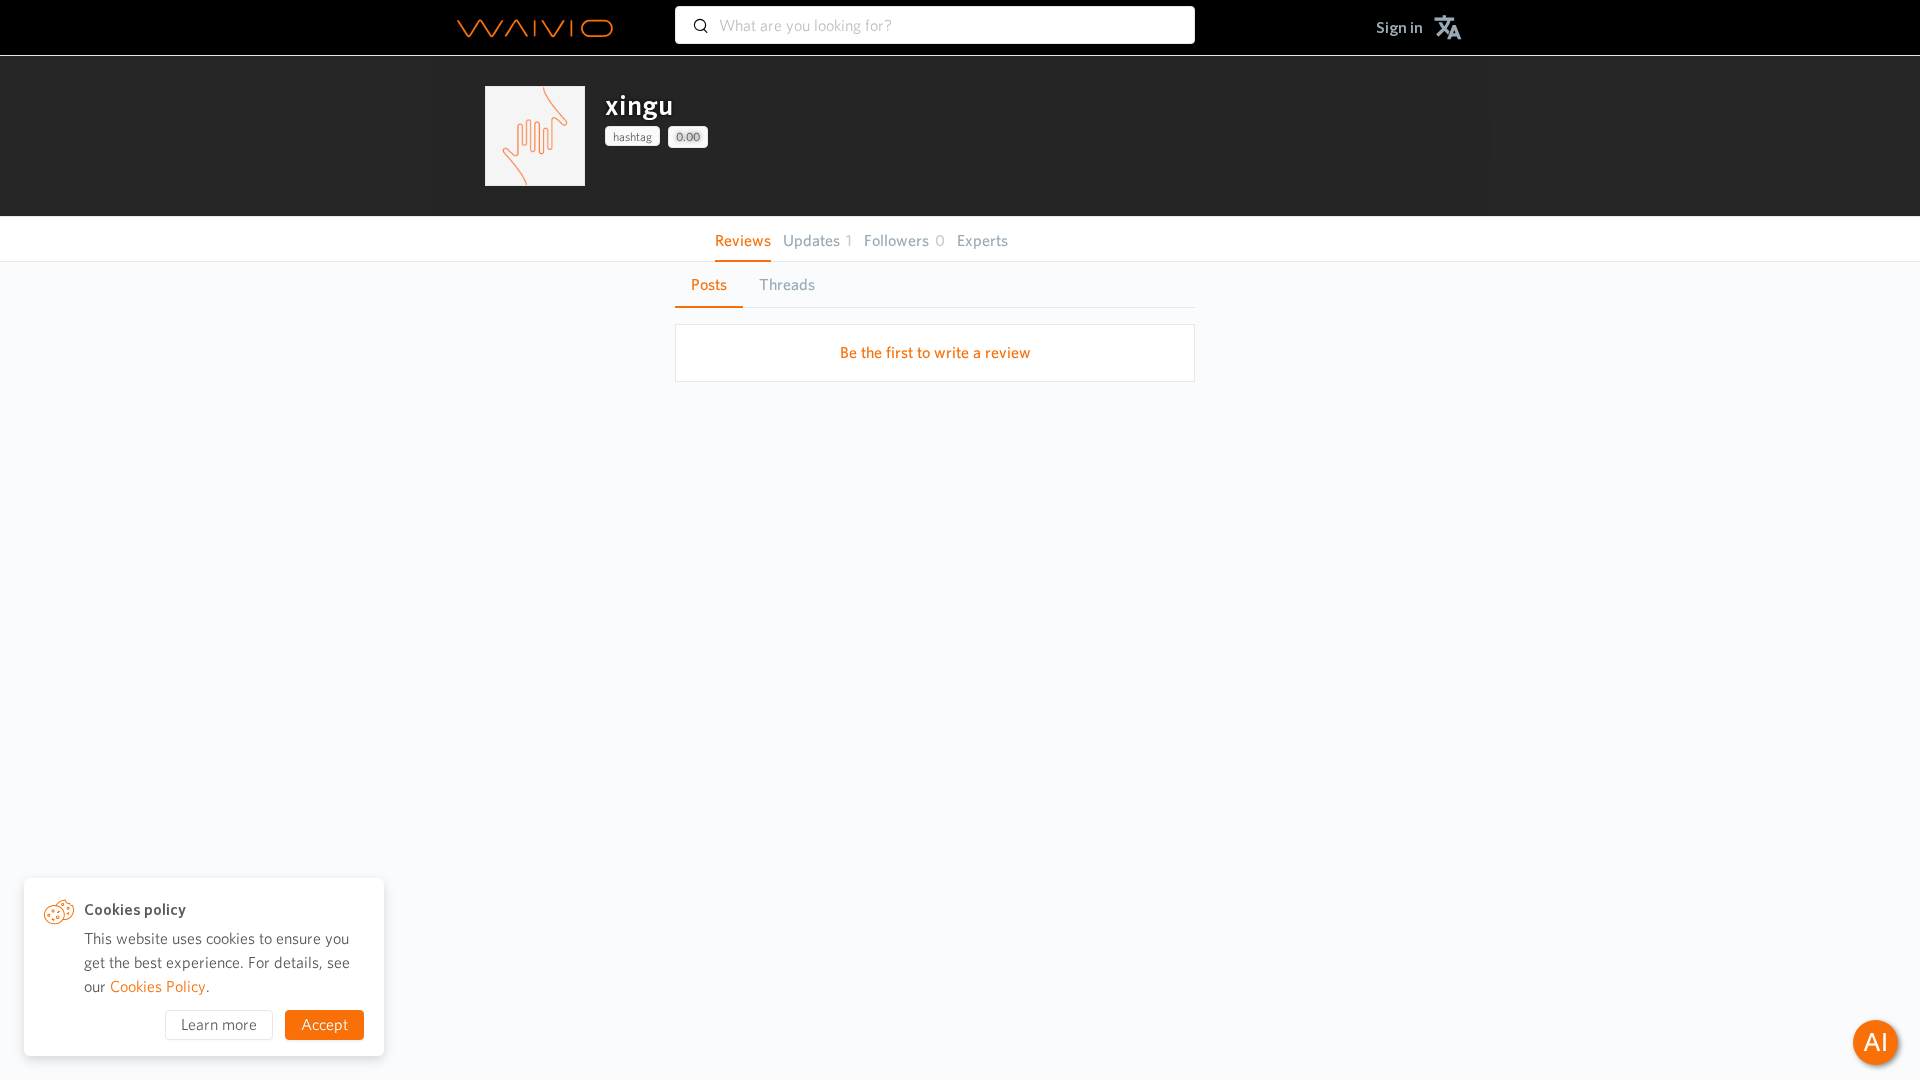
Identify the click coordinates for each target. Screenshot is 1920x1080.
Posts (709, 284)
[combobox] (935, 16)
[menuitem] (1399, 27)
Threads (787, 284)
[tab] (709, 285)
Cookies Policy (158, 986)
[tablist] (935, 284)
